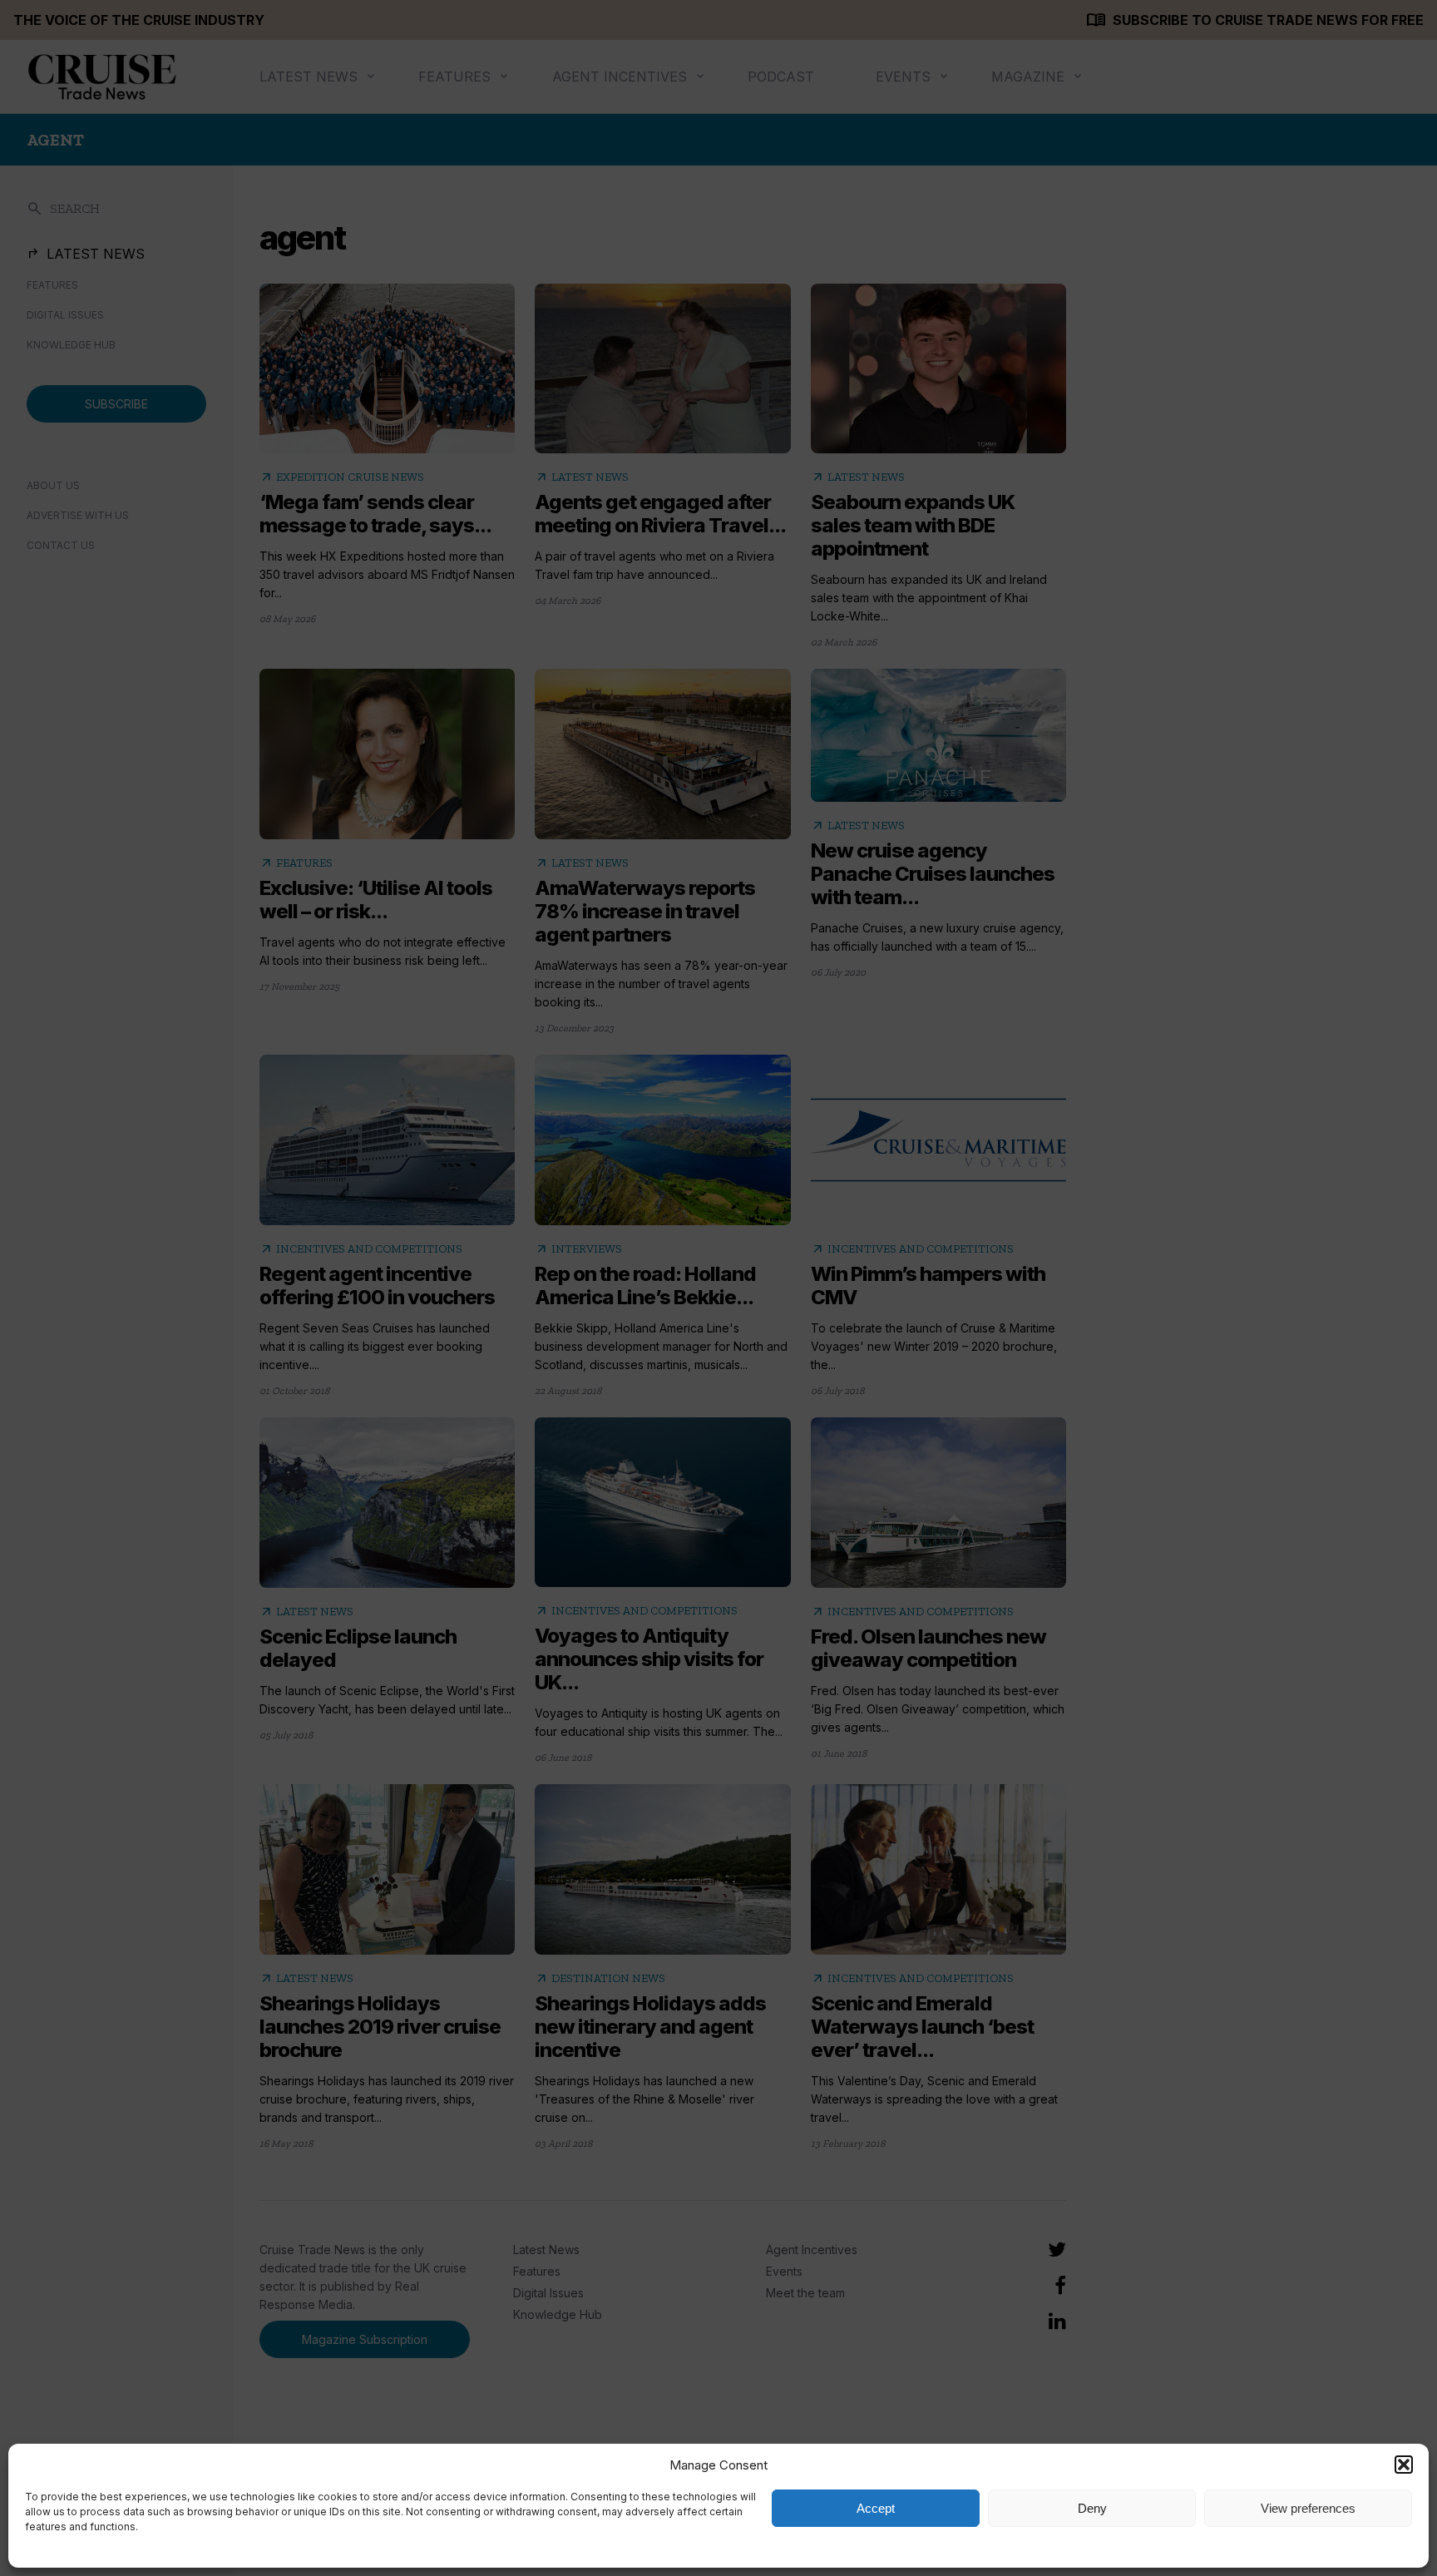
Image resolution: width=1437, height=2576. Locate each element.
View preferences (1308, 2508)
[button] (1404, 2465)
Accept (876, 2508)
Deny (1092, 2508)
